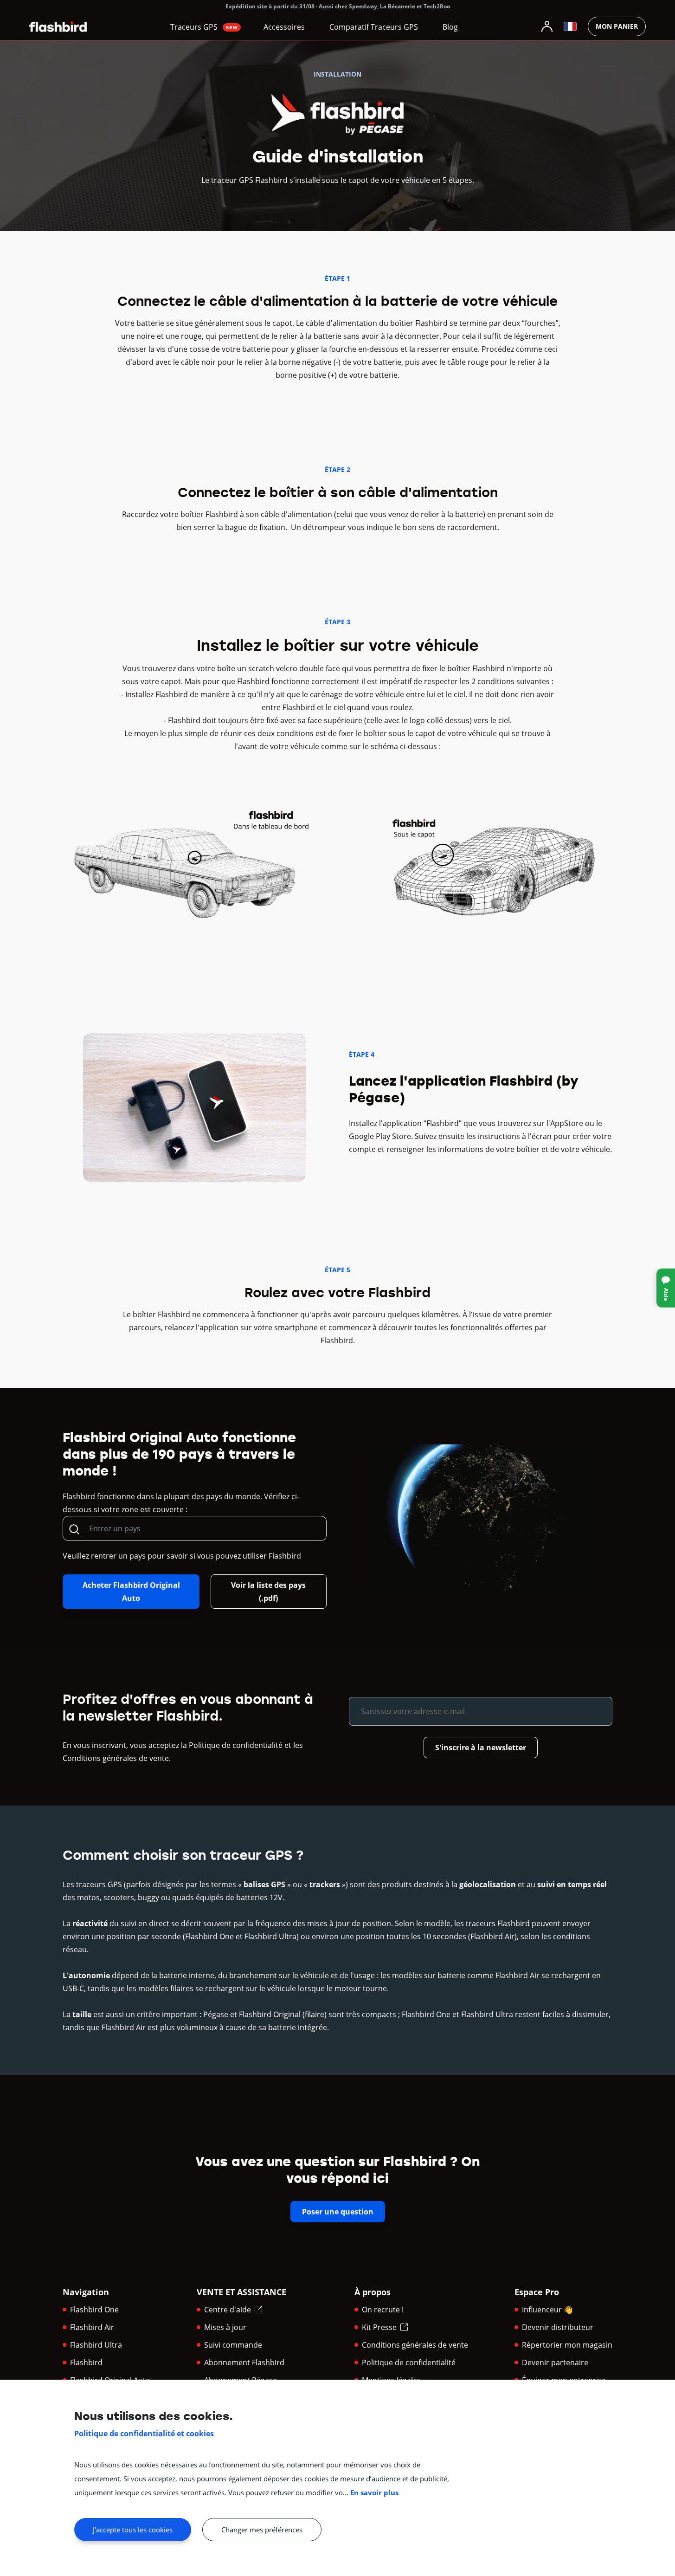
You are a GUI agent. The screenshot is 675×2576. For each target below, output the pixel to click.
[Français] (570, 26)
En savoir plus (374, 2492)
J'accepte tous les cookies (133, 2530)
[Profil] (547, 26)
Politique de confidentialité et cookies (144, 2434)
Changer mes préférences (262, 2530)
